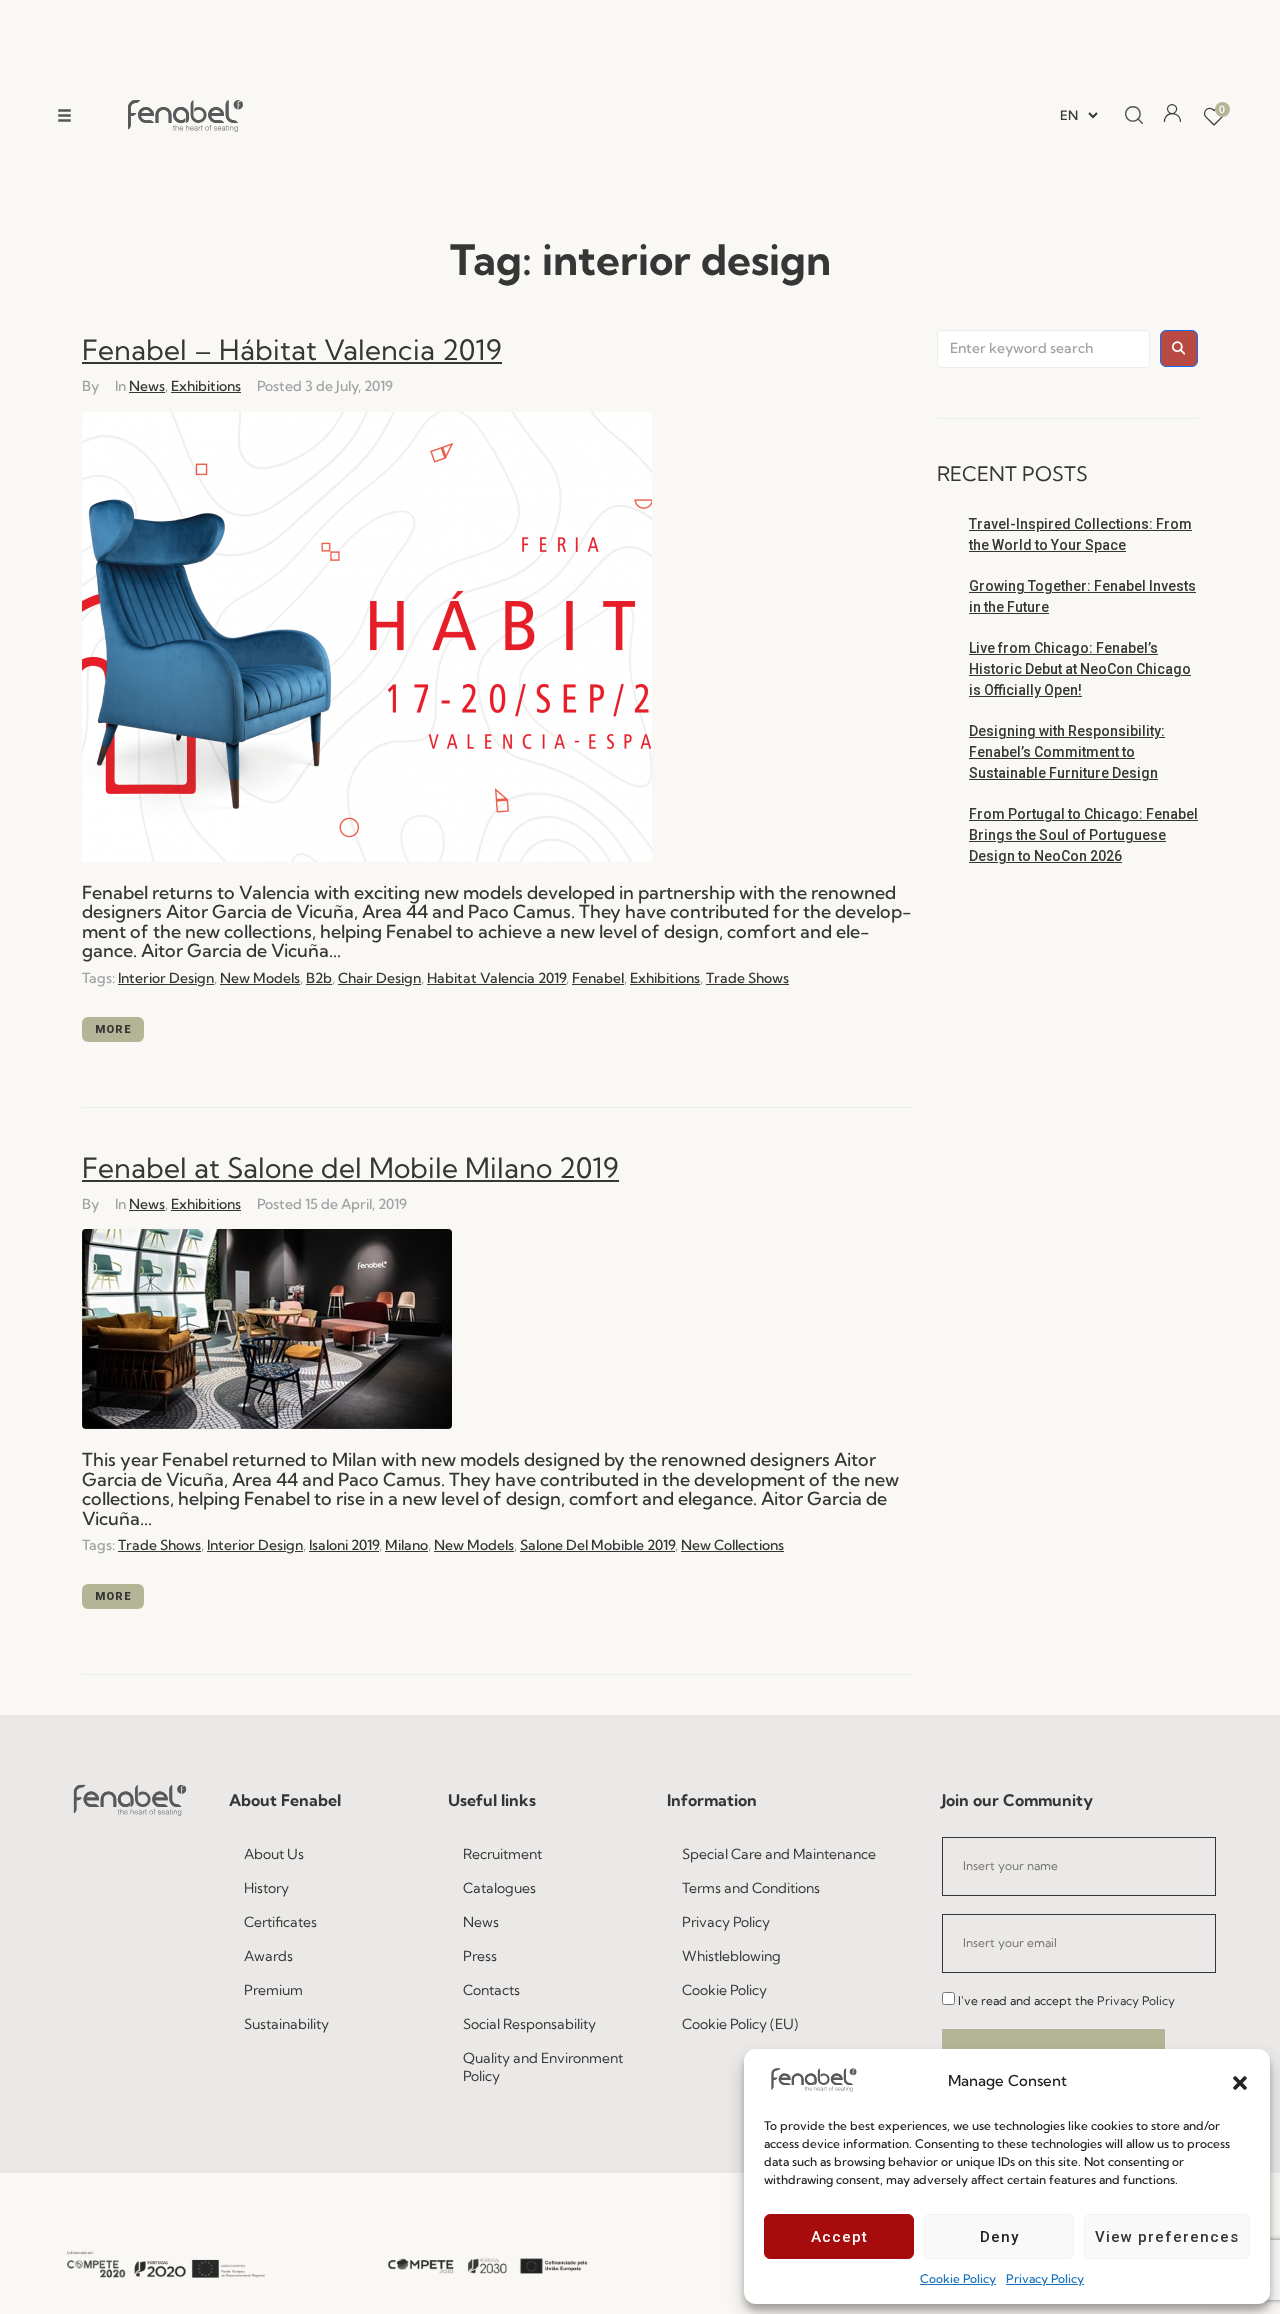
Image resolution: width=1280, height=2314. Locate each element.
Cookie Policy (958, 2278)
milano (406, 1545)
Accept (839, 2237)
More (113, 1029)
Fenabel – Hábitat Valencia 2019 (292, 349)
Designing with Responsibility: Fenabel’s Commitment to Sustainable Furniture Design (1067, 752)
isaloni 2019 (344, 1545)
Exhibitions (206, 386)
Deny (999, 2237)
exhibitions (665, 978)
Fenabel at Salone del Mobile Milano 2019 (350, 1167)
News (147, 386)
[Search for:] (1043, 349)
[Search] (1128, 116)
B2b (319, 978)
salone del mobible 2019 (597, 1545)
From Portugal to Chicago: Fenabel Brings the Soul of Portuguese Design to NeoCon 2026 (1083, 835)
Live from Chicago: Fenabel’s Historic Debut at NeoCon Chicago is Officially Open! (1080, 669)
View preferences (1167, 2237)
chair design (379, 978)
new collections (732, 1545)
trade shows (747, 978)
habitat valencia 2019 (496, 978)
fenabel (598, 978)
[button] (1240, 2081)
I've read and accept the (1066, 2000)
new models (260, 978)
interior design (166, 978)
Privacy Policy (1045, 2278)
